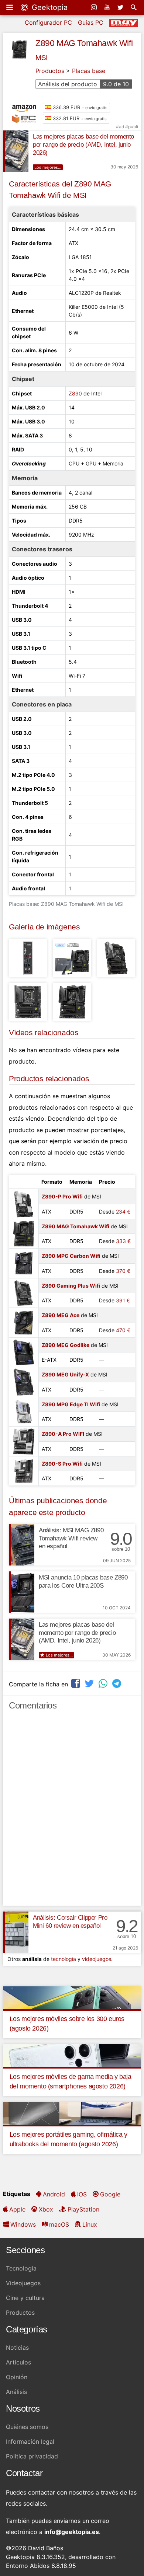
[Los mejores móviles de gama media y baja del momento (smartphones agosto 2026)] (72, 2055)
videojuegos (97, 1959)
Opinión (17, 2377)
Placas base (89, 71)
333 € (123, 1241)
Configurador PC (48, 22)
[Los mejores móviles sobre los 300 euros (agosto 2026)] (72, 1997)
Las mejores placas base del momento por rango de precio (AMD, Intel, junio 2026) (83, 145)
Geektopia (49, 7)
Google (110, 2194)
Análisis (16, 2392)
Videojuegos (23, 2283)
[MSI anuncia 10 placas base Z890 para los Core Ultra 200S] (22, 1592)
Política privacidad (32, 2456)
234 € (123, 1212)
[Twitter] (121, 7)
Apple (17, 2209)
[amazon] (26, 108)
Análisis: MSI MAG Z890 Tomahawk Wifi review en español (71, 1538)
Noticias (17, 2348)
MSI (42, 58)
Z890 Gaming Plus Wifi (71, 1286)
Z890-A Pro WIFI (63, 1434)
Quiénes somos (27, 2427)
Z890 (75, 393)
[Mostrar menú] (10, 7)
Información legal (30, 2441)
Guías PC (91, 22)
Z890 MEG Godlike (66, 1345)
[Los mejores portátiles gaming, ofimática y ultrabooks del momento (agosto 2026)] (72, 2113)
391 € (123, 1300)
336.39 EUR (79, 107)
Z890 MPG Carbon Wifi (71, 1256)
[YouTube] (108, 7)
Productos (50, 71)
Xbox (46, 2209)
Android (54, 2194)
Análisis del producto (83, 84)
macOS (59, 2224)
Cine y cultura (25, 2298)
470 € (123, 1330)
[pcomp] (26, 119)
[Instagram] (95, 7)
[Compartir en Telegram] (117, 1683)
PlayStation (83, 2209)
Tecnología (21, 2268)
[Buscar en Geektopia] (134, 7)
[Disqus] (72, 1811)
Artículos (18, 2362)
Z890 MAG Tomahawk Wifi (84, 43)
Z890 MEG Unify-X (65, 1374)
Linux (90, 2224)
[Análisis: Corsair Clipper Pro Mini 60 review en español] (16, 1932)
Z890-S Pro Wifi (62, 1464)
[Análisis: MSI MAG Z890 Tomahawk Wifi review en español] (22, 1545)
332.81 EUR (79, 118)
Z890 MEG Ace (61, 1315)
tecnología (64, 1959)
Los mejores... (48, 167)
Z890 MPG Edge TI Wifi (71, 1404)
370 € (123, 1271)
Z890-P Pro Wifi (62, 1196)
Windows (23, 2224)
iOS (82, 2194)
